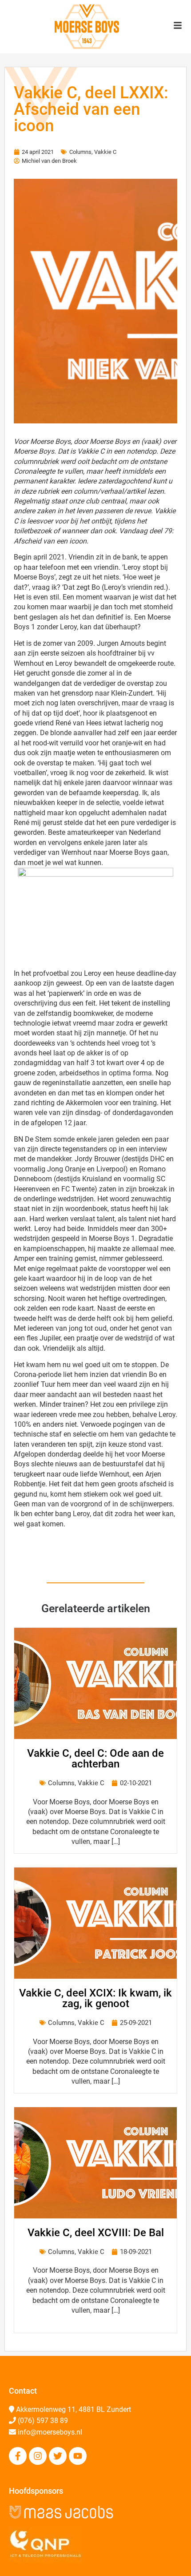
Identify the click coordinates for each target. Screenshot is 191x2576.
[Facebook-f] (18, 2456)
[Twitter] (58, 2456)
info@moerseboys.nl (50, 2432)
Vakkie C (105, 152)
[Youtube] (78, 2456)
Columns (80, 152)
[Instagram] (38, 2456)
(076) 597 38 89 (43, 2421)
